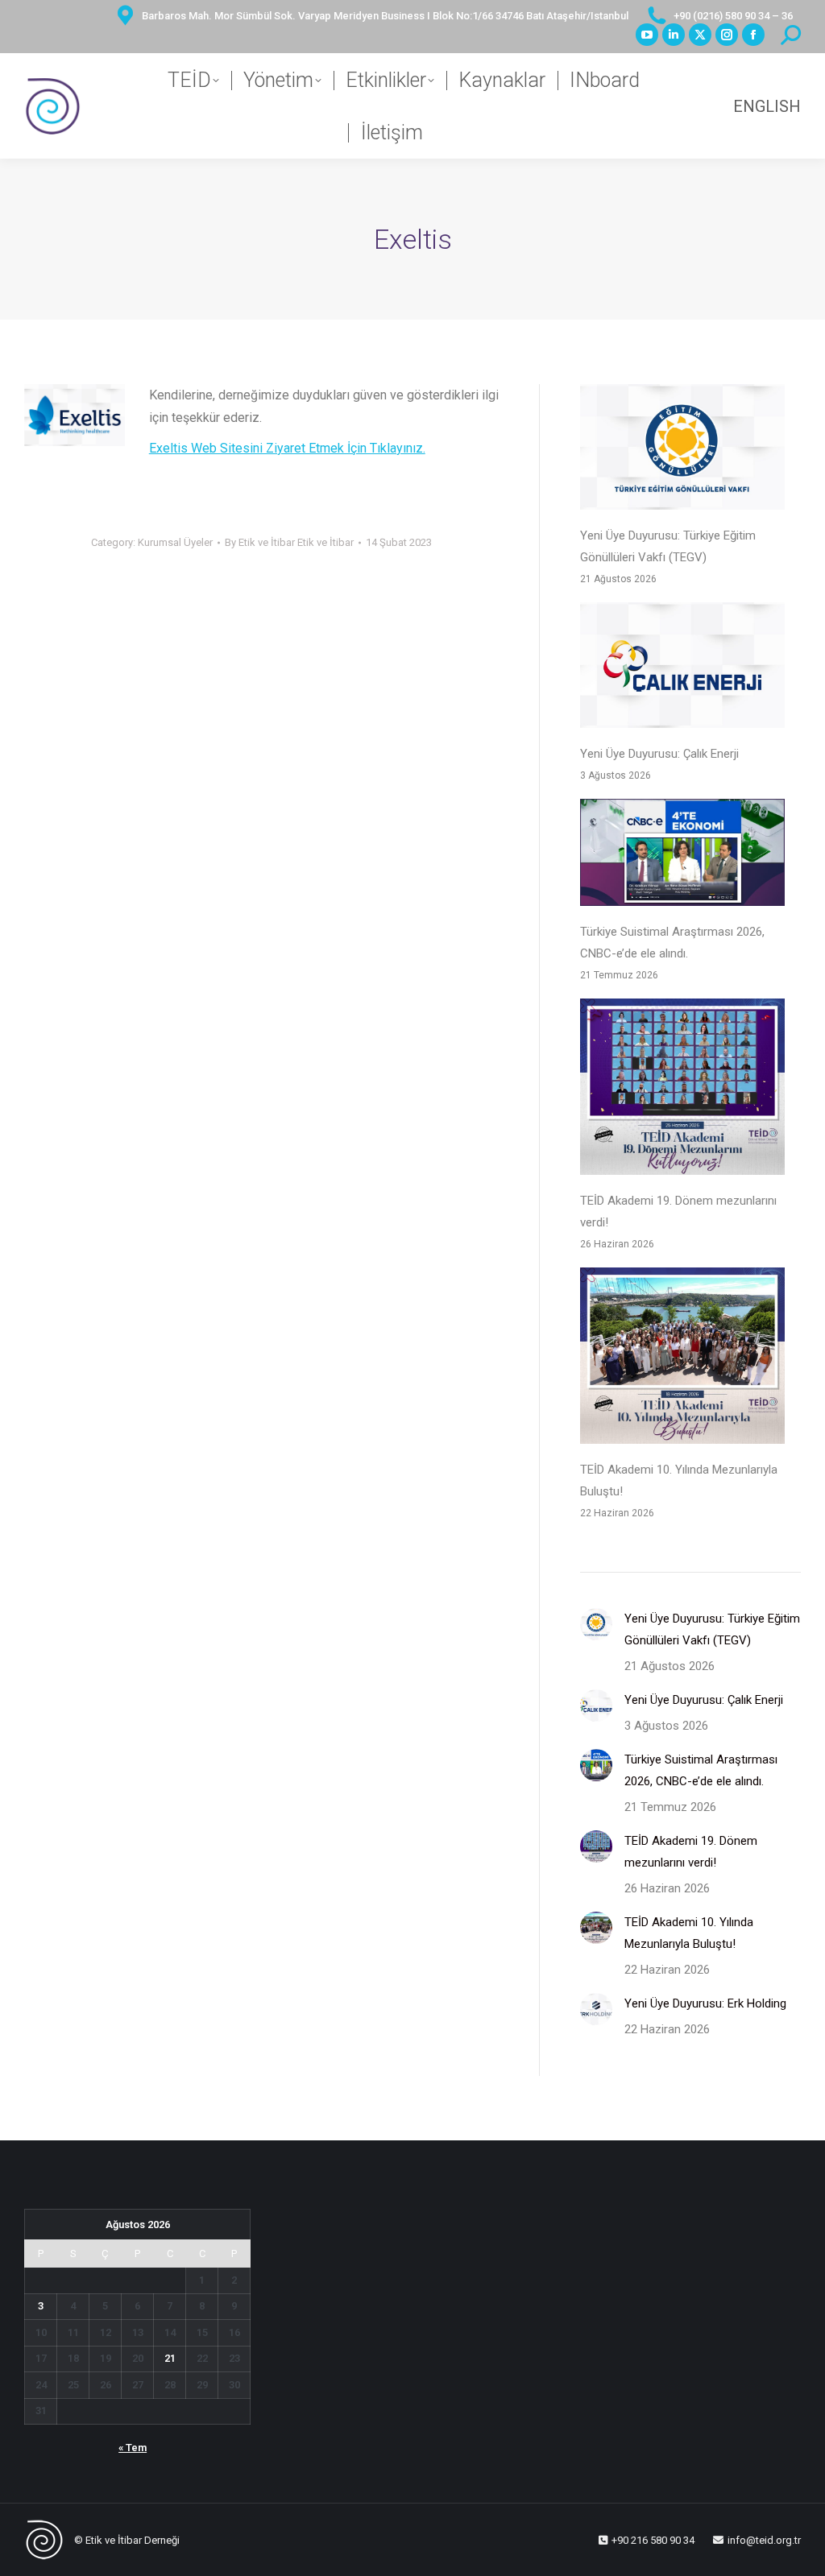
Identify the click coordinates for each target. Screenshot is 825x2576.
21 (170, 2358)
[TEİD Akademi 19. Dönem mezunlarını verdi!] (682, 1090)
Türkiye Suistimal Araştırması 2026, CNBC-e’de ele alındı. (672, 943)
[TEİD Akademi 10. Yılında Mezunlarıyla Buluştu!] (682, 1359)
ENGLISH (767, 106)
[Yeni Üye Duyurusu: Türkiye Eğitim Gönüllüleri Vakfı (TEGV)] (682, 451)
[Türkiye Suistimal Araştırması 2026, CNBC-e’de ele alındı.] (682, 856)
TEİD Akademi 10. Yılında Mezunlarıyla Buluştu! (679, 1480)
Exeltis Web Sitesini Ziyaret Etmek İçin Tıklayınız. (287, 448)
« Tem (133, 2448)
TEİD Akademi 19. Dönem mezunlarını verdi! (678, 1212)
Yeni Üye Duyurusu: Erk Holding (705, 2003)
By (289, 542)
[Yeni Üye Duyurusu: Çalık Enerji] (682, 669)
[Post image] (596, 1624)
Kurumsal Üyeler (175, 542)
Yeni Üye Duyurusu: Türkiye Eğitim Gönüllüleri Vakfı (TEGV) (668, 546)
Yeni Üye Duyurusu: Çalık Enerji (659, 754)
